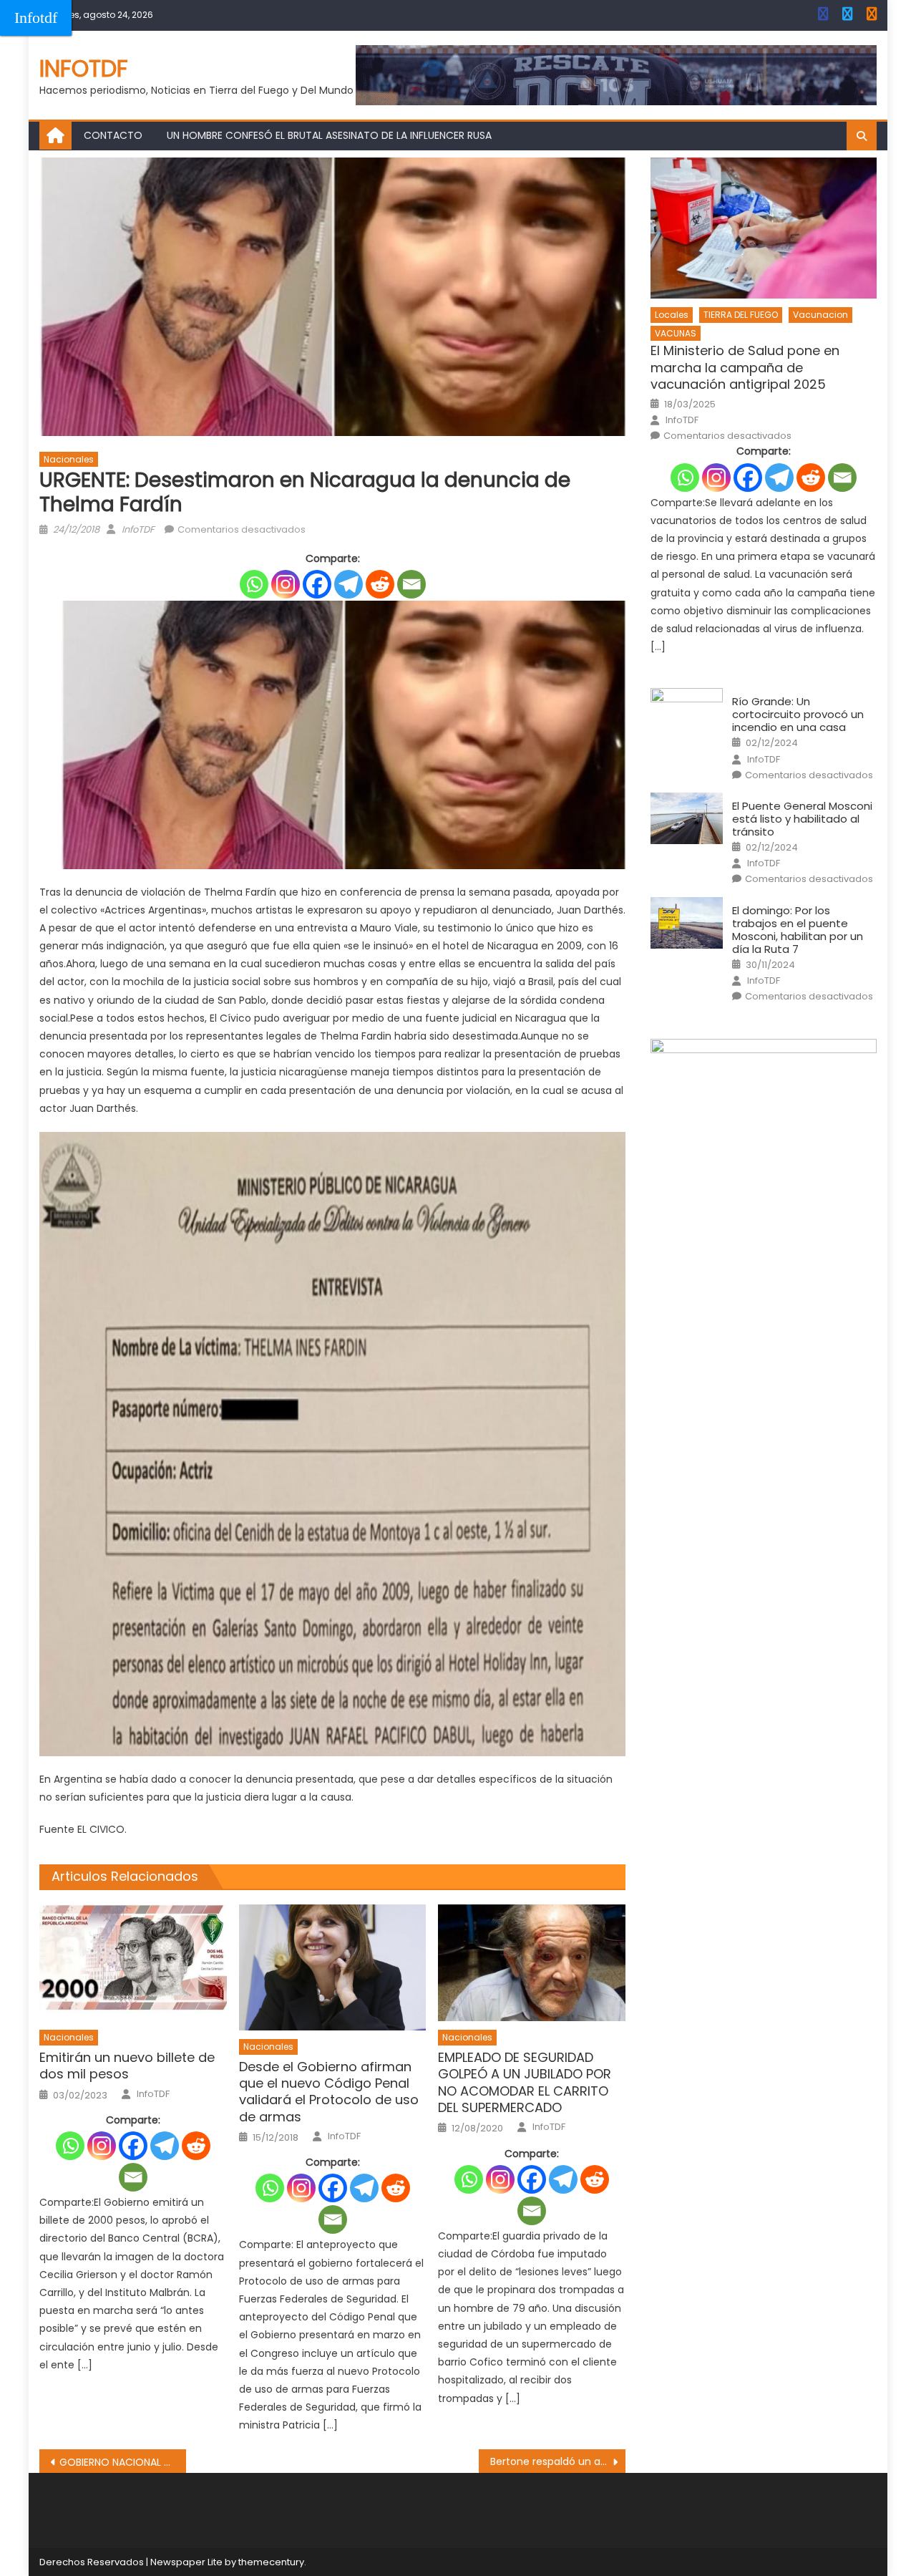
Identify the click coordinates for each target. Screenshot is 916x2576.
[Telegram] (349, 584)
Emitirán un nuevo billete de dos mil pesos (127, 2066)
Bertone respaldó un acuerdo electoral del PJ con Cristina (558, 2461)
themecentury (271, 2562)
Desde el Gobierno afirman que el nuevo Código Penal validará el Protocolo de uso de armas (329, 2092)
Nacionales (69, 459)
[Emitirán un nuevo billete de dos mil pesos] (133, 1963)
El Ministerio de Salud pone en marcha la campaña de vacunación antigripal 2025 (745, 367)
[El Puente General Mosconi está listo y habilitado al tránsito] (687, 818)
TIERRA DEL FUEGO (741, 315)
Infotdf (36, 18)
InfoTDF (138, 529)
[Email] (411, 584)
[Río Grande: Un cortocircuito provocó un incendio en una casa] (687, 714)
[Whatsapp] (254, 584)
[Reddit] (380, 584)
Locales (672, 315)
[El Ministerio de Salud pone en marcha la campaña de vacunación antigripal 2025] (764, 228)
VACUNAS (676, 333)
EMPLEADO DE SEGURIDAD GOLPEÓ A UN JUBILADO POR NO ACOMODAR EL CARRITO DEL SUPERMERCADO (525, 2083)
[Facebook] (317, 584)
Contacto (113, 135)
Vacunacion (820, 315)
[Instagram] (286, 584)
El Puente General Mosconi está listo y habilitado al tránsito (802, 819)
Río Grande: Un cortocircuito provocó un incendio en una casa (798, 715)
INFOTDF (84, 68)
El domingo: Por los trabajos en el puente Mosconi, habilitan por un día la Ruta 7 (798, 930)
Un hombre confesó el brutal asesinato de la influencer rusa (329, 135)
